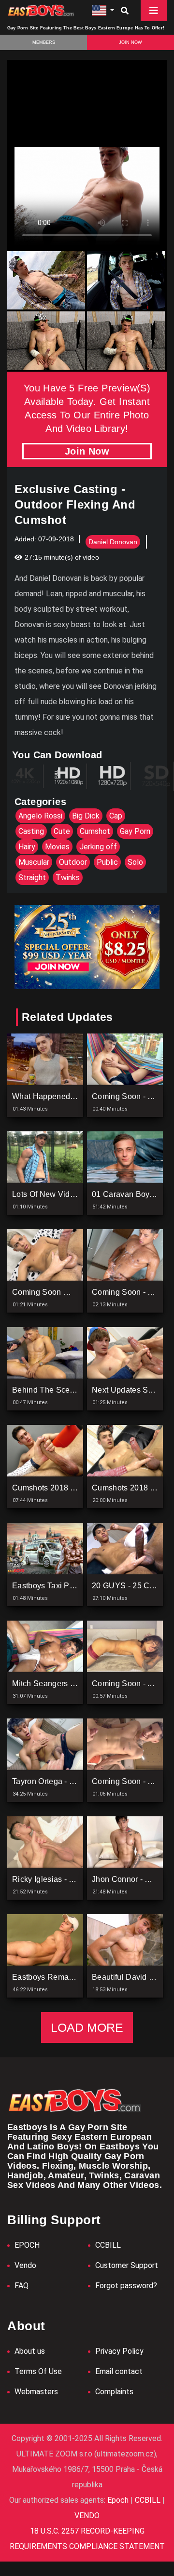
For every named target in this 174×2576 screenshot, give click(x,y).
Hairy (27, 847)
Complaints (114, 2392)
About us (30, 2351)
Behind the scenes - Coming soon (75, 1390)
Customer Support (127, 2265)
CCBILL (108, 2245)
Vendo (25, 2265)
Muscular (34, 862)
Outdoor (73, 862)
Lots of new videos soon (58, 1194)
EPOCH (27, 2245)
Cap (116, 816)
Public (107, 862)
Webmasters (36, 2392)
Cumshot (95, 831)
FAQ (22, 2286)
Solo (135, 862)
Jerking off (98, 847)
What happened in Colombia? (66, 1096)
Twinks (68, 878)
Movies (57, 847)
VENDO (87, 2516)
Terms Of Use (38, 2371)
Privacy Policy (119, 2351)
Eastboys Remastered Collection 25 (76, 1977)
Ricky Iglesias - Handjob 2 (59, 1879)
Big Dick (86, 816)
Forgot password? (126, 2286)
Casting (31, 831)
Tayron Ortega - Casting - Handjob (73, 1781)
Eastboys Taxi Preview (53, 1586)
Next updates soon (127, 1390)
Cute (62, 831)
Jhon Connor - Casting (132, 1879)
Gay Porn (135, 831)
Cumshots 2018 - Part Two (59, 1488)
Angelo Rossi (40, 816)
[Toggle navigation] (154, 11)
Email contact (119, 2371)
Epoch (119, 2500)
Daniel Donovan (113, 542)
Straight (32, 878)
